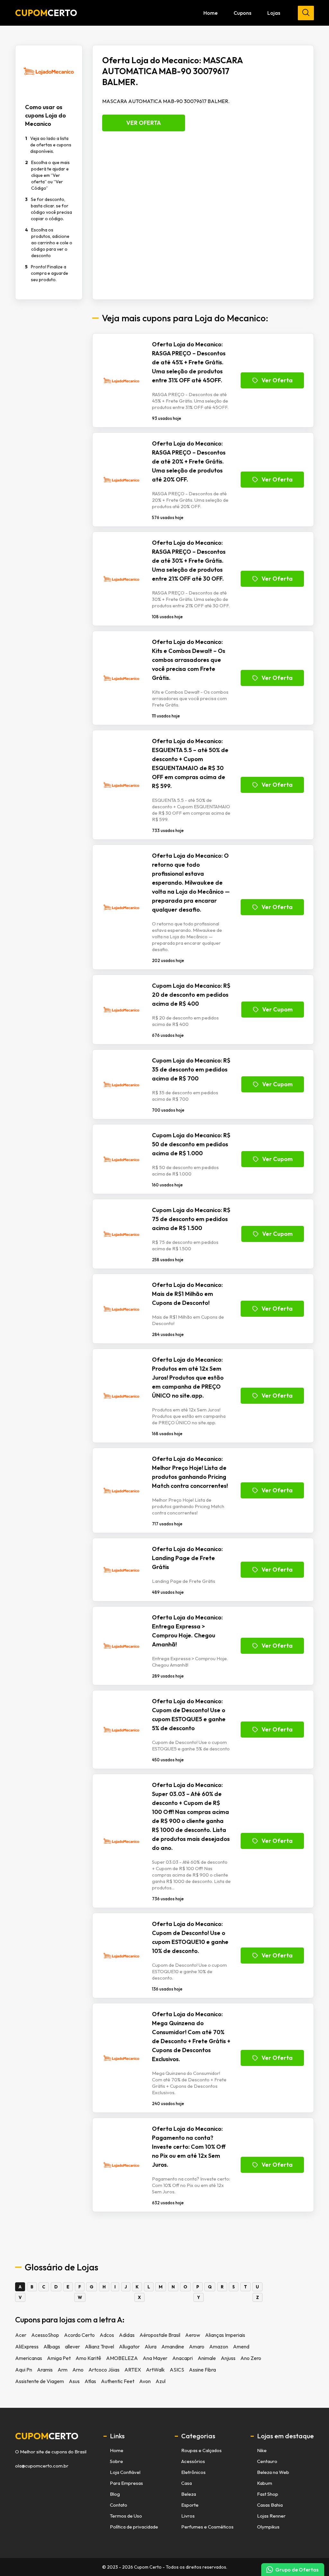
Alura (151, 2346)
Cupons (242, 13)
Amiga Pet (59, 2358)
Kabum (265, 2483)
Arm (62, 2370)
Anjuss (228, 2358)
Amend (241, 2346)
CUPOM (46, 13)
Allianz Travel (99, 2346)
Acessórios (193, 2461)
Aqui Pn (24, 2370)
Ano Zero (251, 2358)
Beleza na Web (273, 2472)
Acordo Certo (79, 2335)
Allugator (129, 2346)
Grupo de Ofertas (297, 2570)
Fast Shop (268, 2494)
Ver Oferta (144, 123)
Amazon (219, 2346)
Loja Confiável (125, 2472)
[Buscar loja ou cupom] (306, 13)
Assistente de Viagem (40, 2381)
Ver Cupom (277, 1009)
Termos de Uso (126, 2516)
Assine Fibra (202, 2370)
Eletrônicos (193, 2472)
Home (210, 13)
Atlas (90, 2381)
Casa (187, 2483)
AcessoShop (45, 2335)
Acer (21, 2335)
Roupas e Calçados (201, 2450)
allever (72, 2346)
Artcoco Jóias (104, 2370)
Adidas (127, 2335)
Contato (119, 2505)
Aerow (193, 2335)
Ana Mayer (155, 2358)
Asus (74, 2381)
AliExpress (27, 2346)
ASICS (177, 2370)
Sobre (116, 2461)
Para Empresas (126, 2483)
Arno (78, 2370)
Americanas (29, 2358)
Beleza (189, 2494)
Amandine (173, 2346)
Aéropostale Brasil (160, 2335)
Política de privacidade (134, 2527)
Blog (115, 2494)
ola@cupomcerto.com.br (42, 2466)
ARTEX (133, 2370)
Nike (262, 2450)
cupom (47, 2436)
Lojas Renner (271, 2516)
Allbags (52, 2346)
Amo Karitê (88, 2358)
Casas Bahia (270, 2505)
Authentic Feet (118, 2381)
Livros (188, 2516)
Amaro (197, 2346)
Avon (145, 2381)
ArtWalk (155, 2370)
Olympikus (268, 2527)
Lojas (274, 13)
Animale (207, 2358)
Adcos (107, 2335)
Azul (160, 2381)
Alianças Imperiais (225, 2335)
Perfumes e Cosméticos (207, 2527)
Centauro (267, 2461)
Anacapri (182, 2358)
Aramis (45, 2370)
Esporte (190, 2505)
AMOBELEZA (122, 2358)
